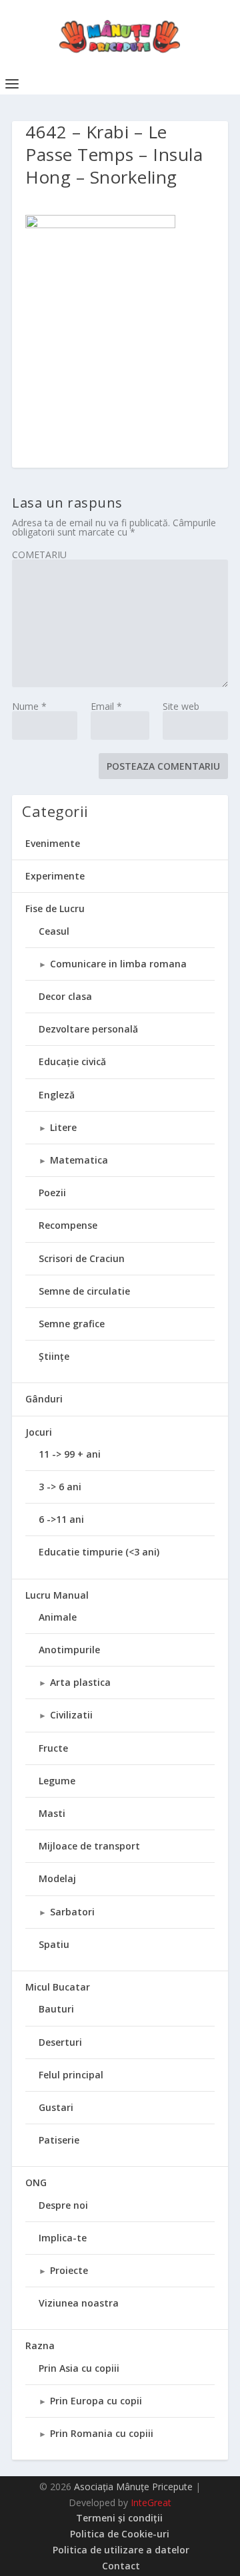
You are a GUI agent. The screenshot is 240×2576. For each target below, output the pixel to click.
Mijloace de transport (89, 1846)
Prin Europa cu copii (96, 2401)
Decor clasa (65, 996)
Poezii (52, 1193)
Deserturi (60, 2042)
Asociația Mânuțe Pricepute (133, 2487)
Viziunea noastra (79, 2303)
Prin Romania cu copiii (102, 2433)
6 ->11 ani (61, 1519)
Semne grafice (72, 1324)
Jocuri (39, 1432)
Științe (54, 1356)
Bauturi (56, 2009)
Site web (181, 706)
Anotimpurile (69, 1650)
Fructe (53, 1748)
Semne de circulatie (84, 1291)
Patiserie (59, 2140)
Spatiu (54, 1944)
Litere (63, 1127)
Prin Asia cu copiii (79, 2368)
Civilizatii (71, 1715)
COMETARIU (39, 555)
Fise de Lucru (55, 908)
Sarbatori (72, 1912)
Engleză (57, 1095)
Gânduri (44, 1399)
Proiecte (69, 2270)
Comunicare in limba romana (118, 964)
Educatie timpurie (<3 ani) (99, 1552)
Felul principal (71, 2075)
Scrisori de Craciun (82, 1258)
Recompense (68, 1225)
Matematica (79, 1160)
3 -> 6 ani (60, 1487)
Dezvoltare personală (88, 1029)
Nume (29, 706)
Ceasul (54, 931)
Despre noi (63, 2205)
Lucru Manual (57, 1595)
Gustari (56, 2107)
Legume (57, 1781)
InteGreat (151, 2502)
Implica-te (63, 2238)
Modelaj (57, 1878)
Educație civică (72, 1061)
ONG (36, 2182)
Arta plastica (80, 1682)
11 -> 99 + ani (70, 1454)
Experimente (55, 876)
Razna (40, 2345)
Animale (58, 1617)
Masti (52, 1813)
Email (106, 706)
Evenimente (53, 843)
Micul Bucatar (58, 1987)
